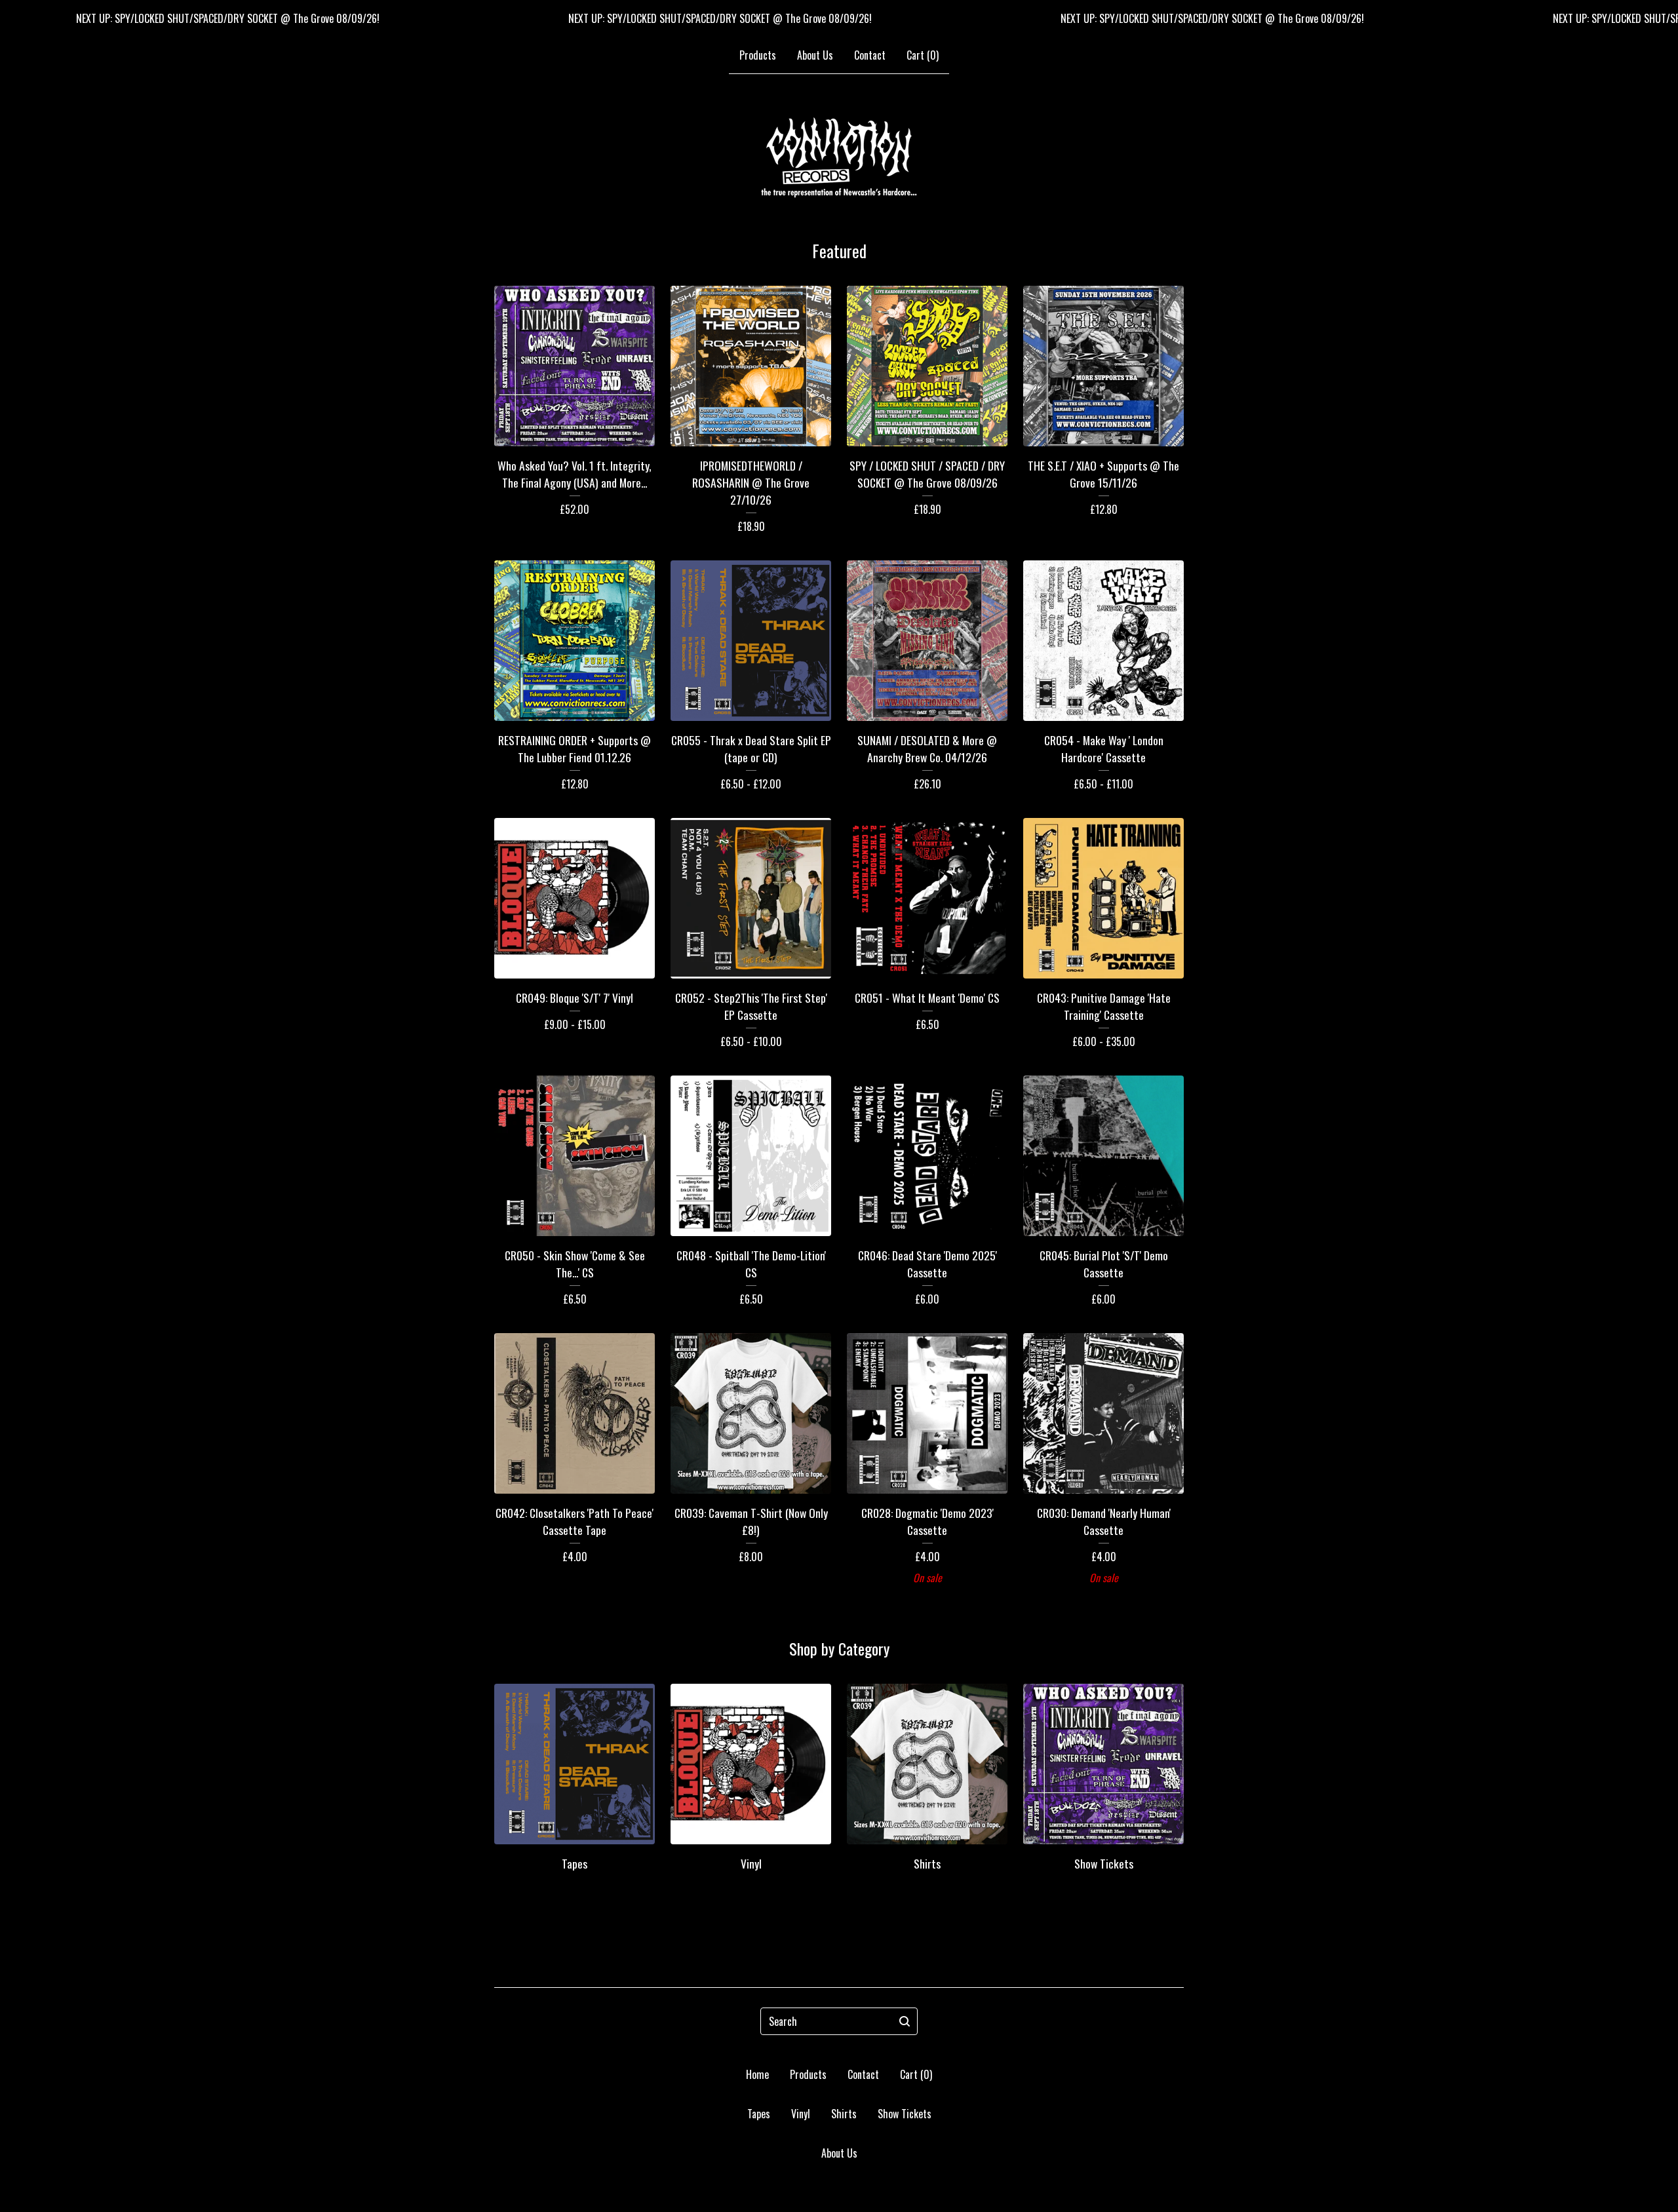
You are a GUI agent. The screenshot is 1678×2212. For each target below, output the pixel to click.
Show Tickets (905, 2114)
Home (757, 2074)
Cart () (923, 55)
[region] (839, 18)
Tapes (759, 2114)
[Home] (839, 157)
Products (758, 55)
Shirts (844, 2114)
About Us (815, 55)
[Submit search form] (905, 2021)
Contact (870, 55)
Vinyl (801, 2114)
